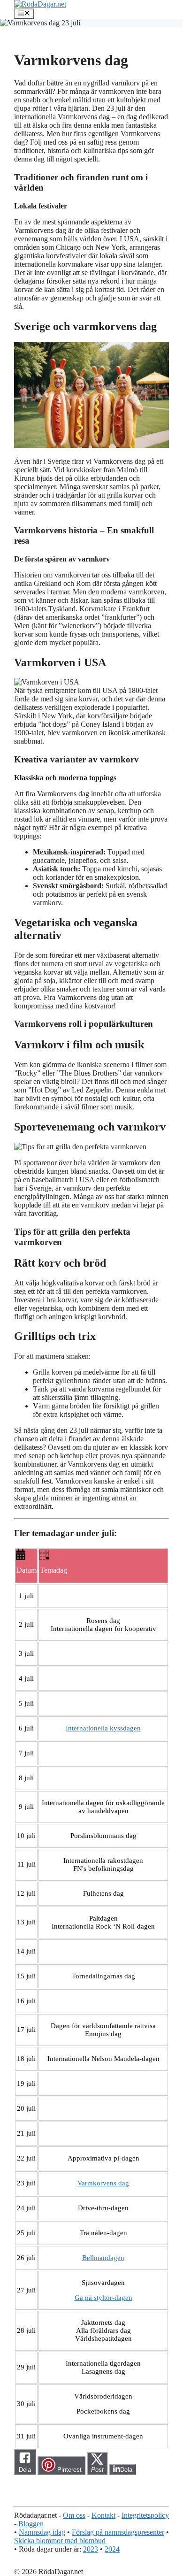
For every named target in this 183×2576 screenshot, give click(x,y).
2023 (91, 2549)
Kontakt (103, 2515)
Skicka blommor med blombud (60, 2541)
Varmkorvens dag (103, 2183)
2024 (112, 2549)
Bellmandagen (103, 2258)
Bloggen (31, 2524)
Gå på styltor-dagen (103, 2298)
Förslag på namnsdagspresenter (118, 2532)
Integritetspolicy (145, 2515)
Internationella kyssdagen (103, 1728)
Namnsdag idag (42, 2532)
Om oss (74, 2515)
